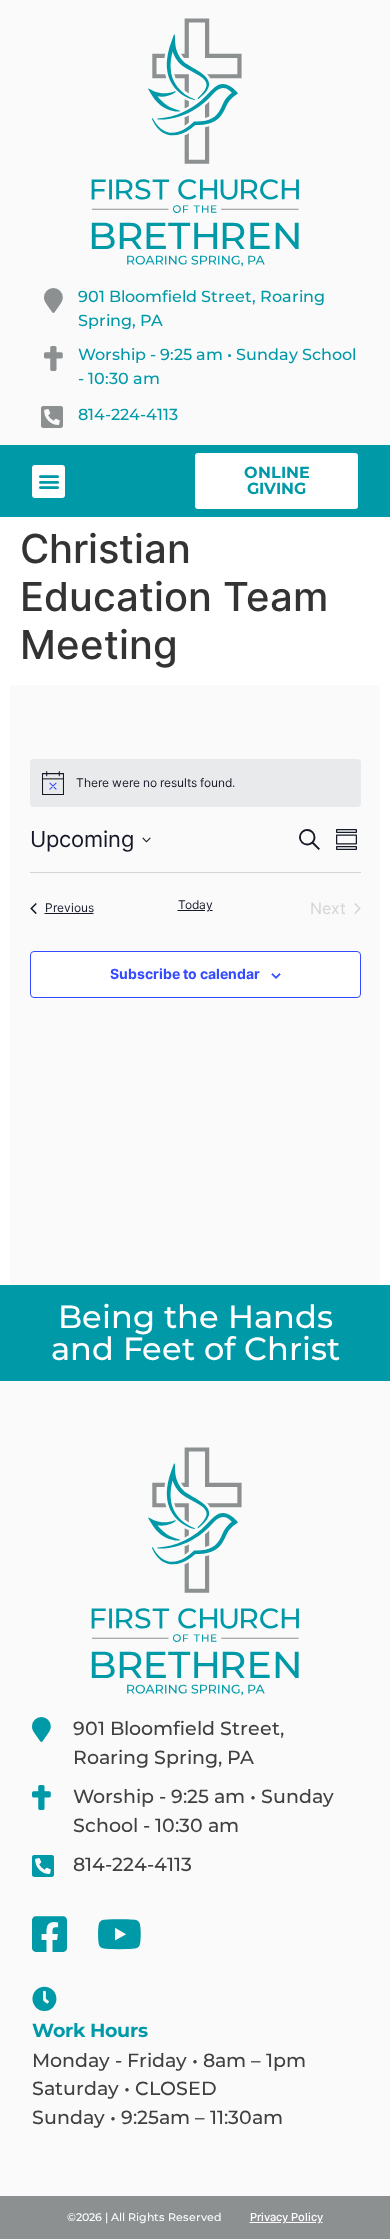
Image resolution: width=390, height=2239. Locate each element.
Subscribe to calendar (185, 973)
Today (195, 904)
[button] (48, 481)
